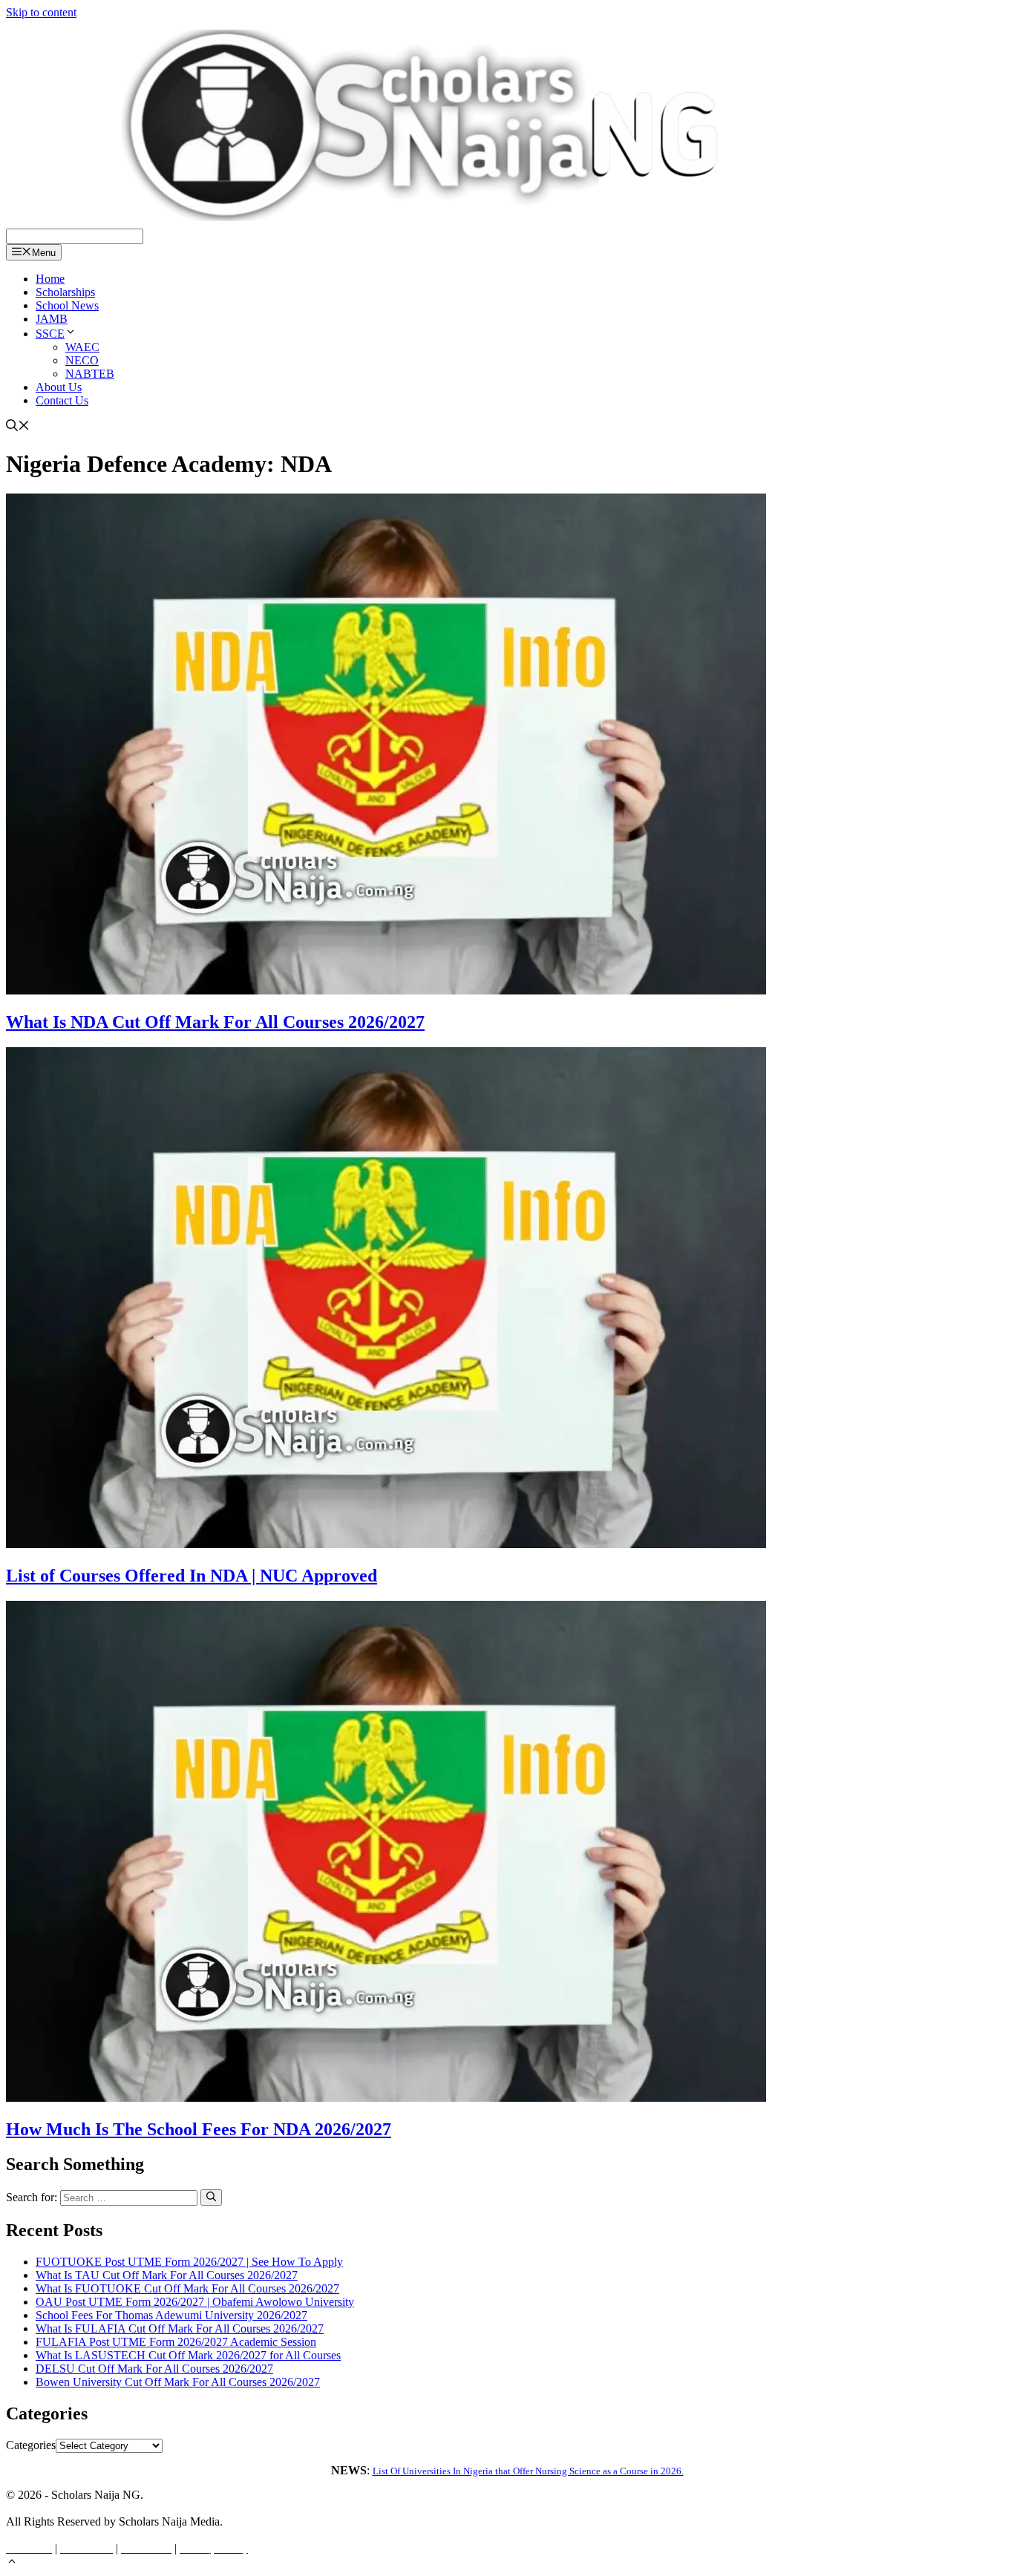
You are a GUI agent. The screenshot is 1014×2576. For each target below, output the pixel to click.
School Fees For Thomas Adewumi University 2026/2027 (171, 2315)
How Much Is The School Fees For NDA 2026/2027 (199, 2129)
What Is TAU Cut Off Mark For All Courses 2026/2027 (167, 2275)
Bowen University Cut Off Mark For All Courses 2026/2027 (178, 2382)
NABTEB (90, 374)
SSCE (50, 334)
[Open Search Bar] (18, 427)
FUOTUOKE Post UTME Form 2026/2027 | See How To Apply (189, 2262)
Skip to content (41, 12)
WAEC (82, 347)
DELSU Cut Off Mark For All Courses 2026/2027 (154, 2369)
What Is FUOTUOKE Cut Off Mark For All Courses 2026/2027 (187, 2288)
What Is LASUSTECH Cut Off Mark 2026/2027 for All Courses (188, 2355)
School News (67, 305)
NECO (82, 360)
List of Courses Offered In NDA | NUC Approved (192, 1576)
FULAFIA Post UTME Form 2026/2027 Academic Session (176, 2342)
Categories (31, 2445)
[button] (12, 2563)
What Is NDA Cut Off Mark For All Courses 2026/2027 (215, 1022)
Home (50, 279)
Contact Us (62, 400)
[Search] (211, 2198)
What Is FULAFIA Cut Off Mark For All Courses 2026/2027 (180, 2328)
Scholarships (65, 292)
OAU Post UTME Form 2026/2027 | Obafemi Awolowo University (195, 2302)
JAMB (52, 319)
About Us (59, 387)
